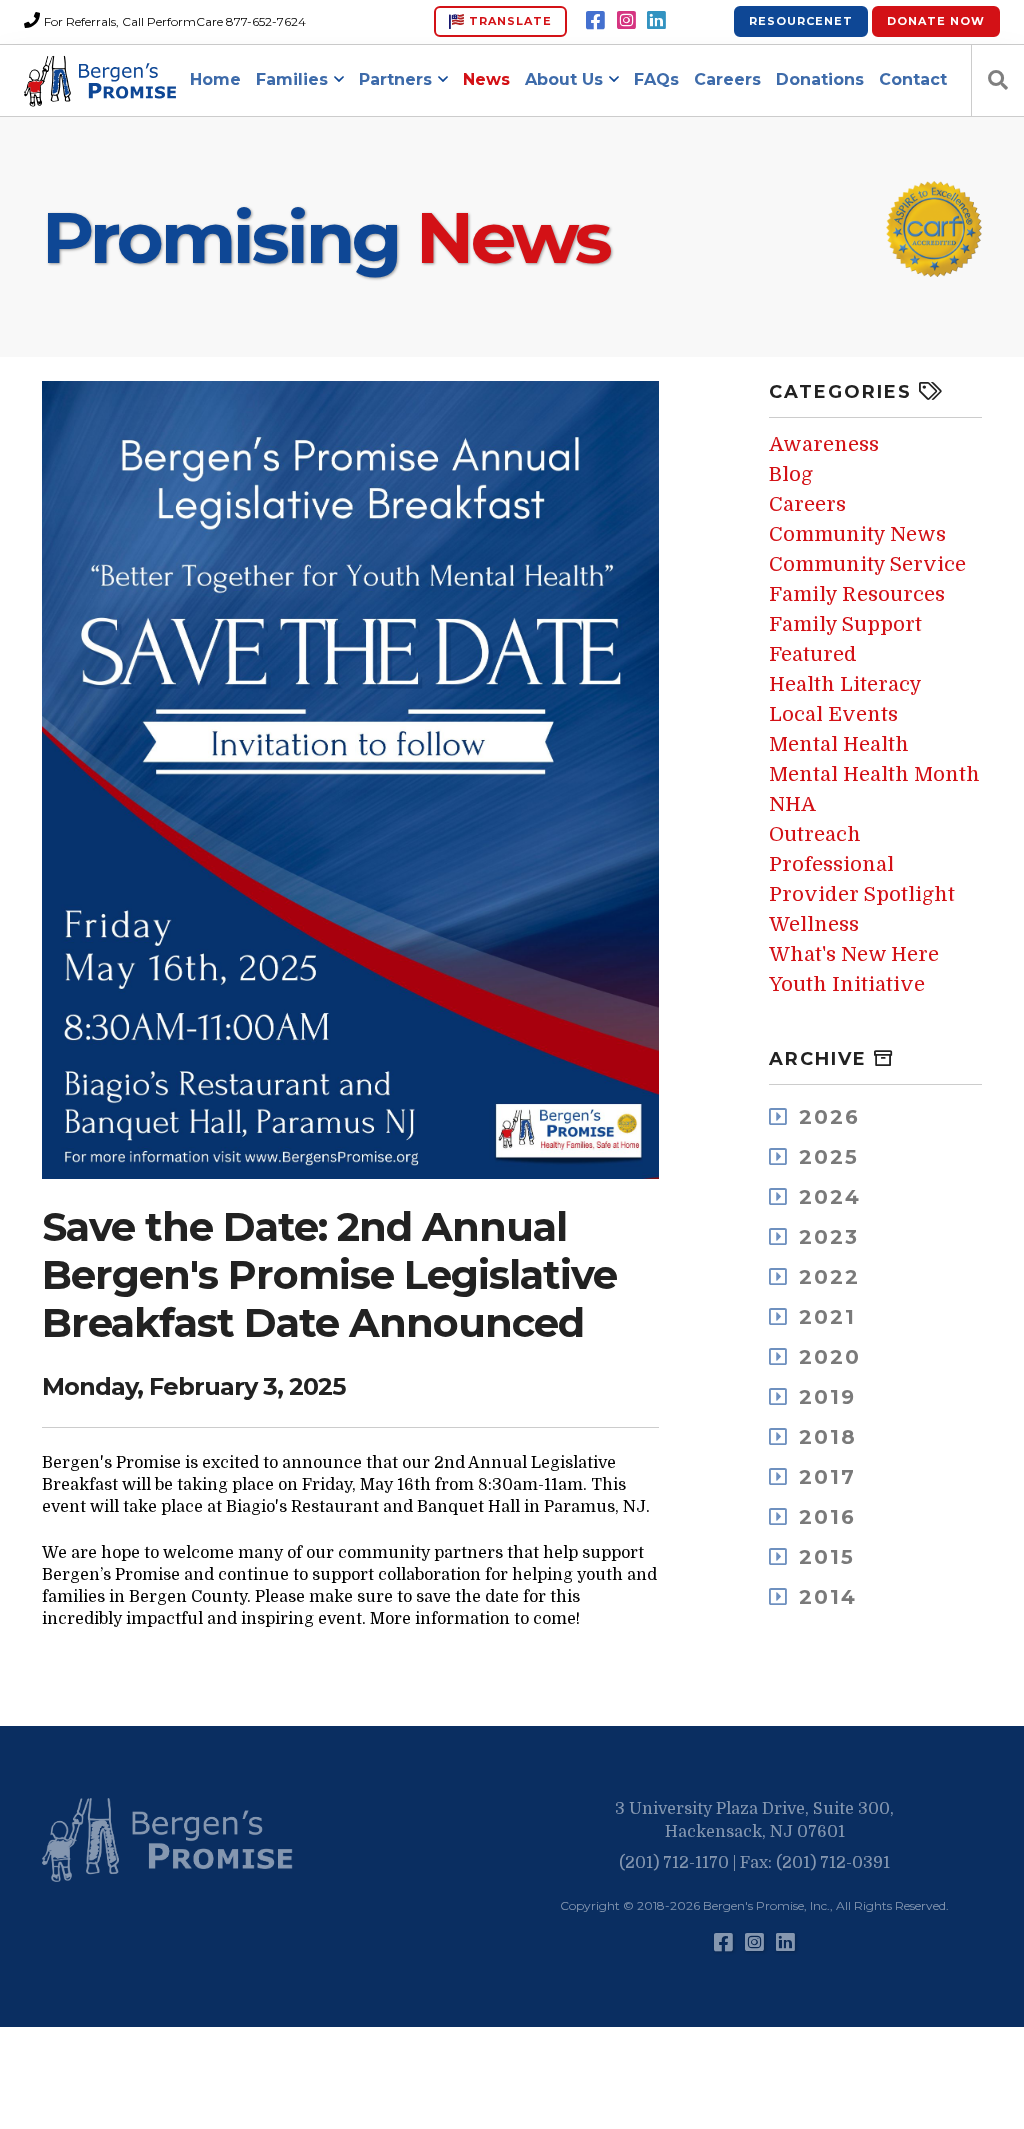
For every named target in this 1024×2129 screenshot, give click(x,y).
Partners (395, 79)
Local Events (833, 714)
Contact (913, 79)
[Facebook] (595, 21)
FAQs (656, 79)
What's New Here (854, 954)
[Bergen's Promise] (103, 81)
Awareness (824, 444)
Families (292, 79)
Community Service (867, 564)
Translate (508, 21)
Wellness (814, 924)
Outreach (815, 834)
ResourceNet (801, 21)
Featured (813, 654)
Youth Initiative (847, 984)
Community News (857, 534)
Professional (831, 864)
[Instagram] (626, 21)
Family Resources (857, 594)
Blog (791, 474)
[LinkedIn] (656, 21)
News (486, 79)
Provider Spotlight (862, 894)
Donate (936, 21)
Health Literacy (845, 684)
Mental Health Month (874, 774)
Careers (727, 79)
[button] (172, 1841)
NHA (792, 804)
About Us (564, 79)
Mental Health (839, 744)
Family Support (845, 624)
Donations (820, 79)
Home (215, 79)
